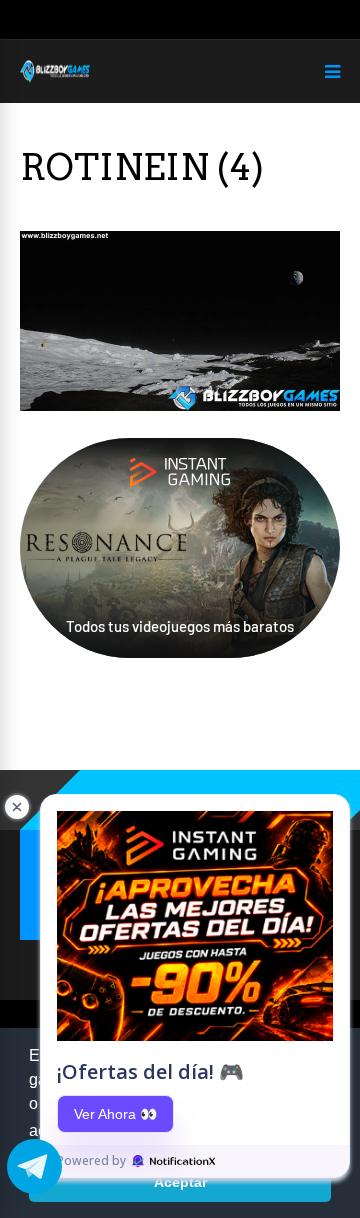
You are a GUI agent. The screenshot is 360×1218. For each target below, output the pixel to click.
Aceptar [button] (180, 1182)
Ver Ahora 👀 (115, 1114)
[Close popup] (17, 807)
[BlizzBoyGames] (55, 78)
